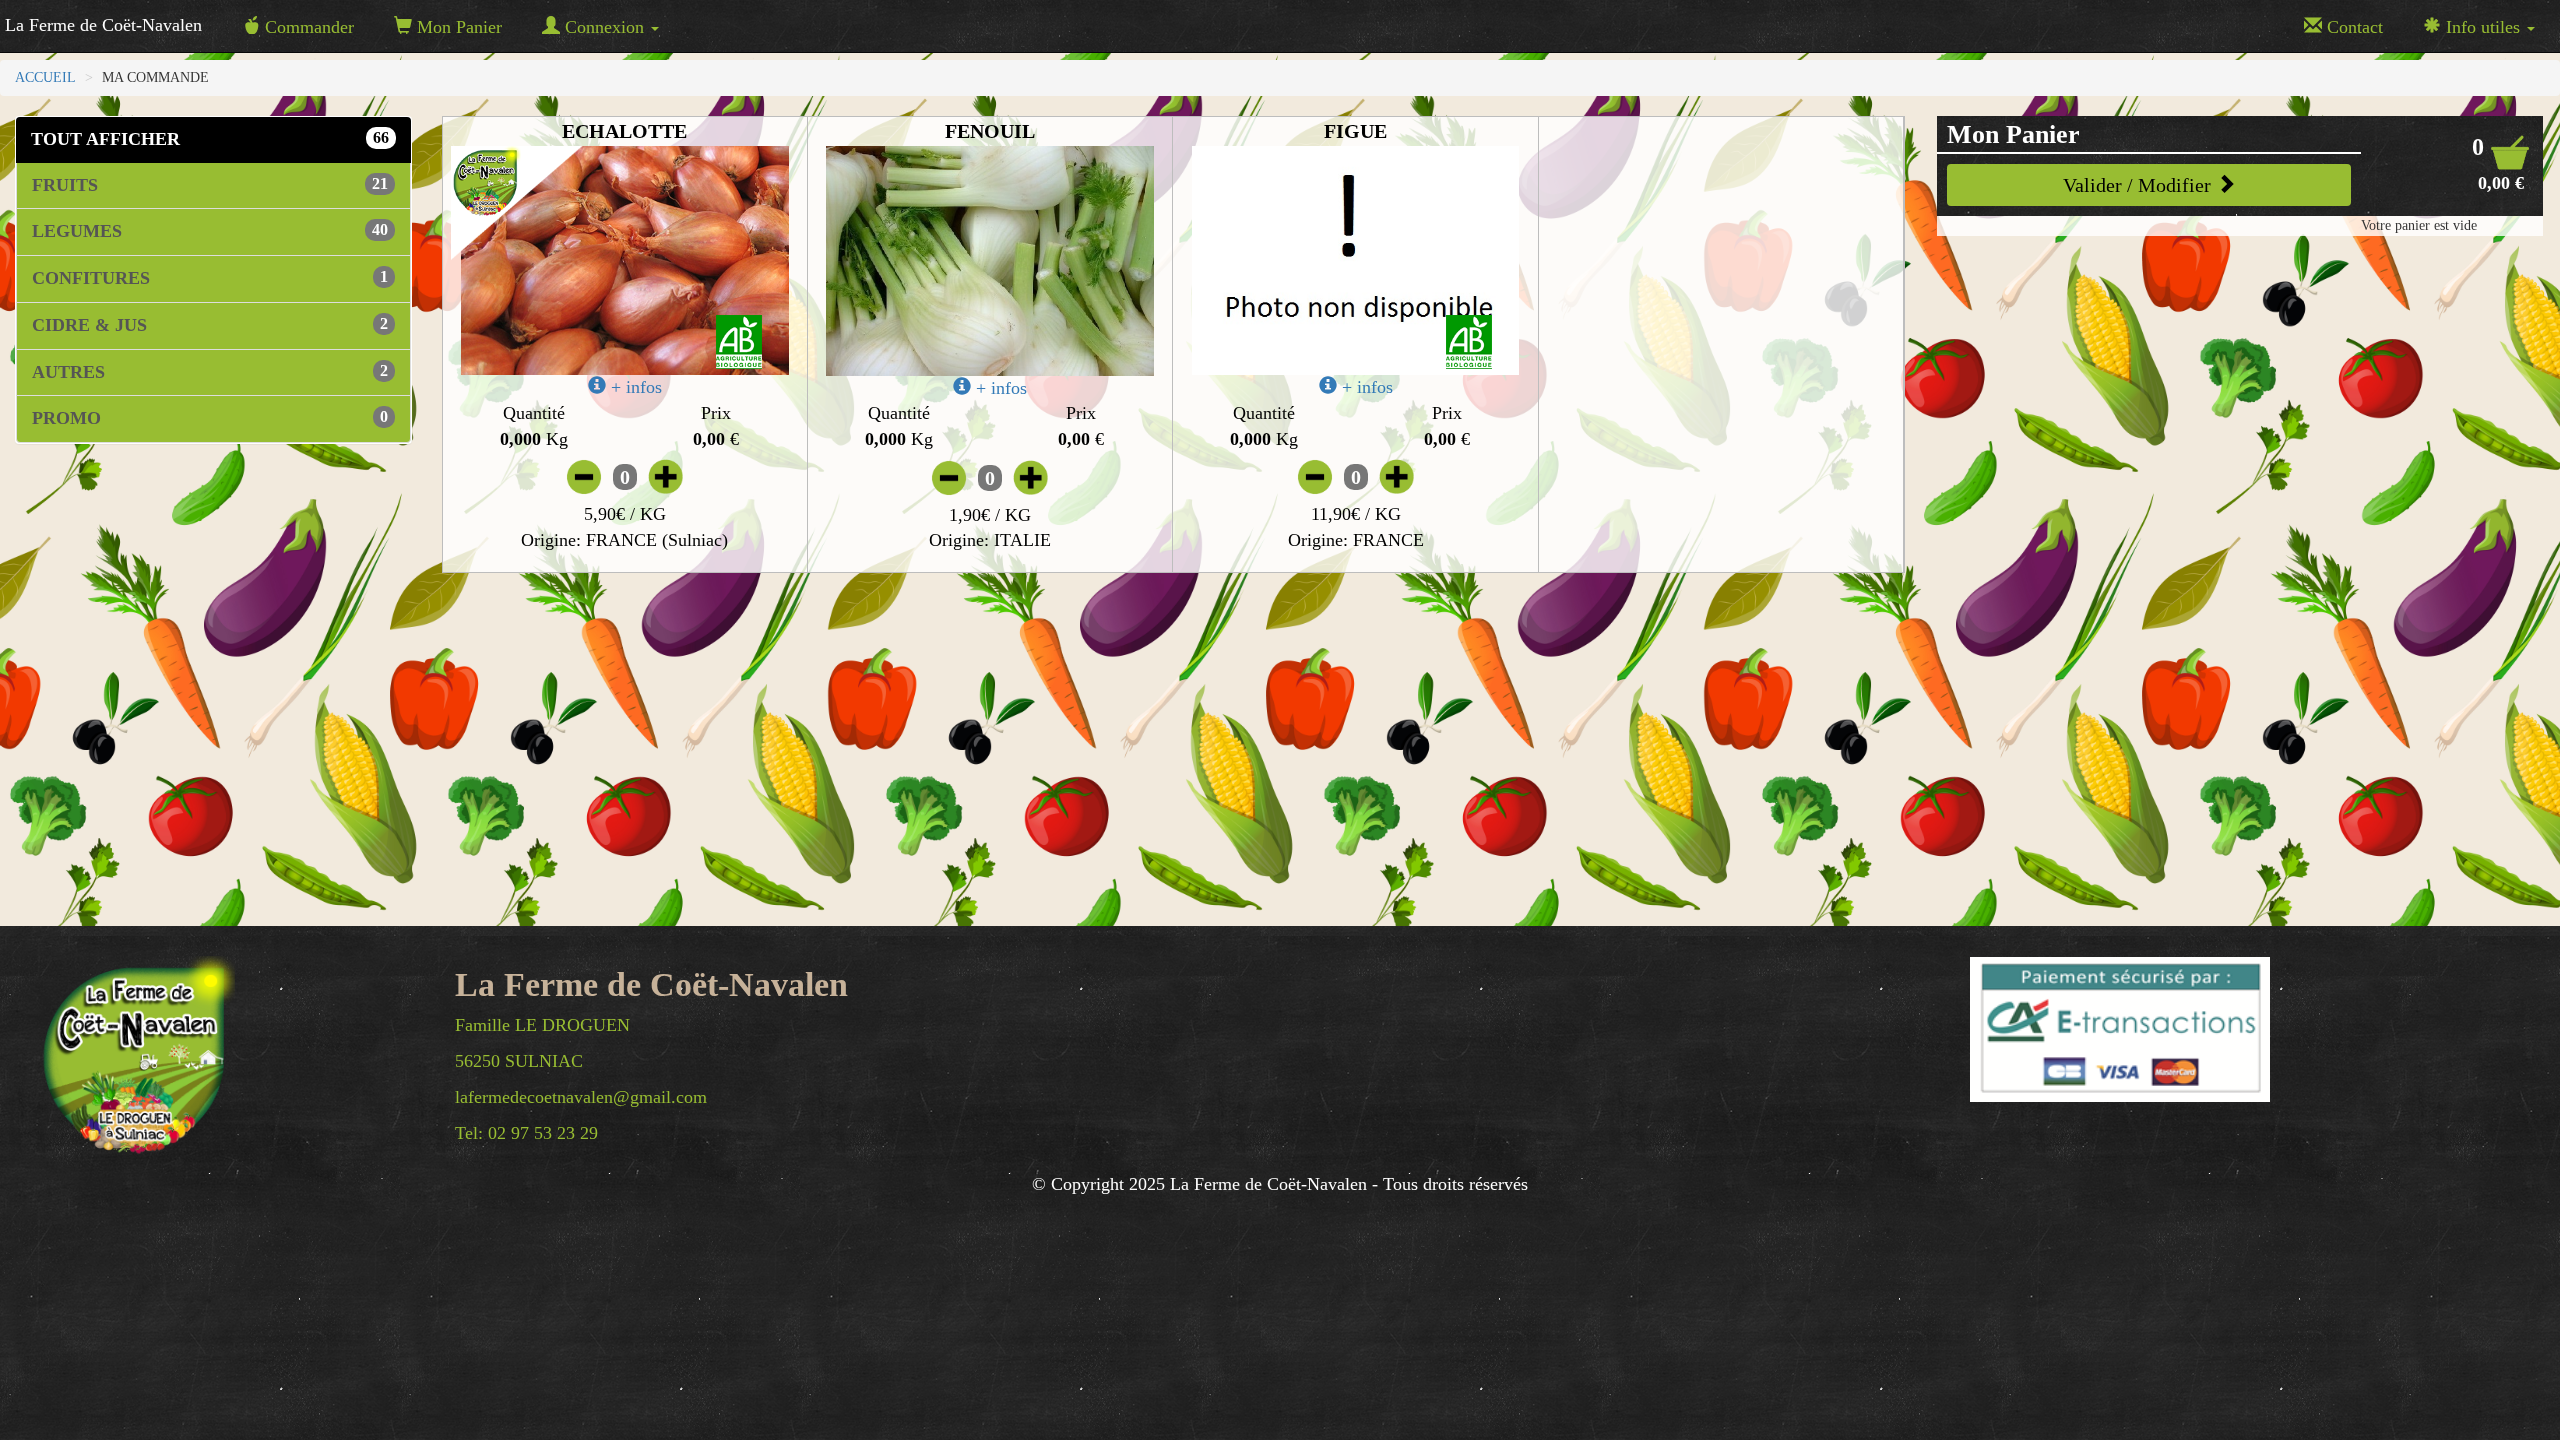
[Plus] (666, 476)
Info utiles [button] (2483, 27)
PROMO (210, 418)
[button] (2501, 163)
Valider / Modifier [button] (2139, 185)
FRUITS (210, 185)
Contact (2352, 27)
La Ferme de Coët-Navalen (103, 25)
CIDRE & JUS (210, 325)
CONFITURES (210, 278)
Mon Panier (457, 27)
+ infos (634, 387)
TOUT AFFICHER (210, 139)
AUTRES (210, 372)
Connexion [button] (604, 27)
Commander (307, 27)
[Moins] (584, 476)
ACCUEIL (45, 77)
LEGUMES (210, 231)
